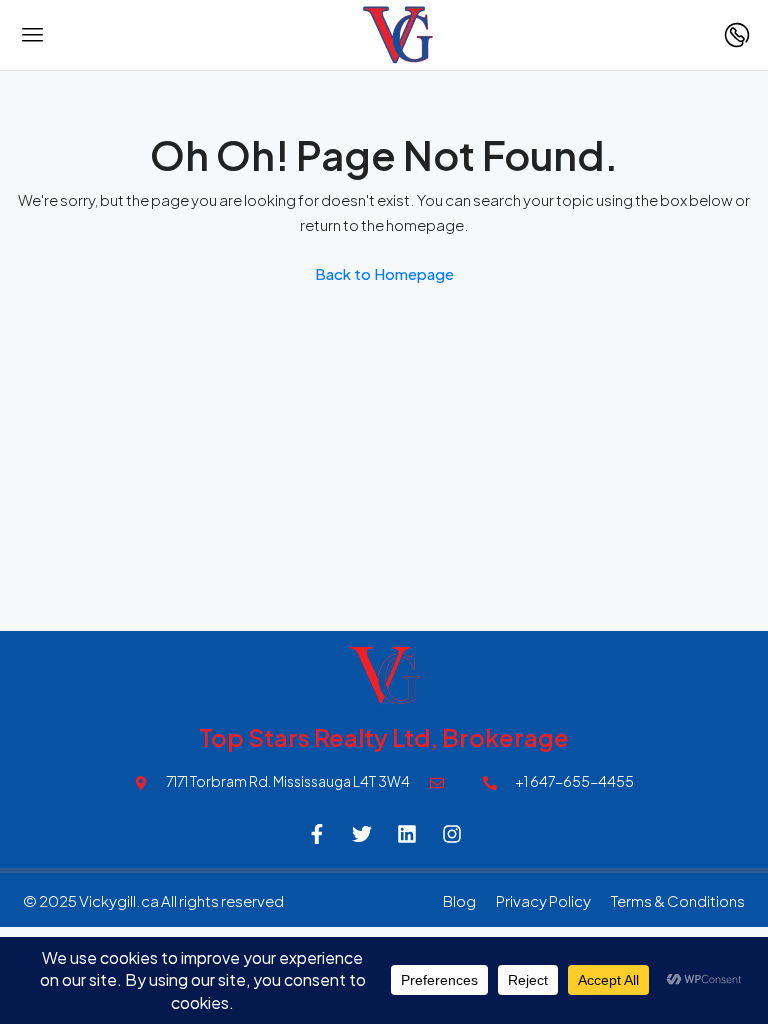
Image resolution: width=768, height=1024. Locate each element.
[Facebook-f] (317, 834)
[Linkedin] (407, 834)
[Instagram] (452, 834)
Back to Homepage (384, 273)
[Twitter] (362, 834)
